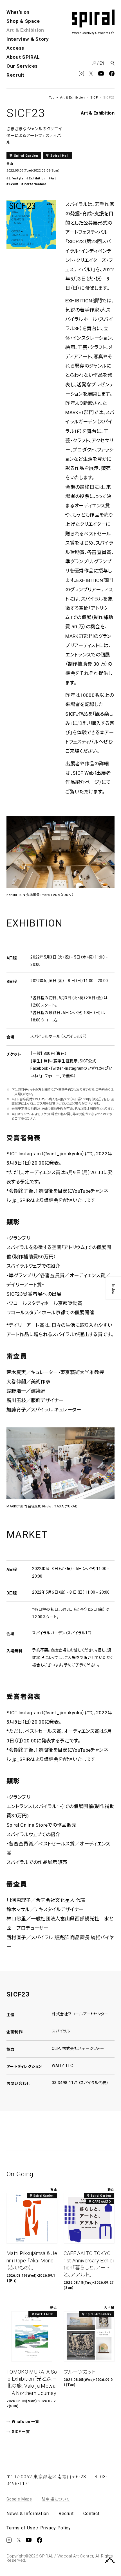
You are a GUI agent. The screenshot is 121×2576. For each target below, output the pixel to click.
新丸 (111, 2190)
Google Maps (19, 2499)
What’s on (18, 12)
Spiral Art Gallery (98, 2314)
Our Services (22, 66)
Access (15, 48)
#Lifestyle (15, 178)
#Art (52, 178)
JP (94, 63)
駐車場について (56, 2499)
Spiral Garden (26, 156)
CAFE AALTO (102, 2202)
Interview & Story (28, 39)
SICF (94, 97)
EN (102, 63)
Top (52, 97)
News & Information (28, 2514)
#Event (13, 184)
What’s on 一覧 (25, 2422)
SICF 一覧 (21, 2432)
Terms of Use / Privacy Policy (39, 2528)
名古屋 (109, 2308)
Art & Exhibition (25, 30)
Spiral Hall (59, 156)
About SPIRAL (23, 57)
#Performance (34, 184)
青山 (10, 164)
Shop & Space (23, 21)
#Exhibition (36, 178)
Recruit (15, 75)
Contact (91, 2514)
